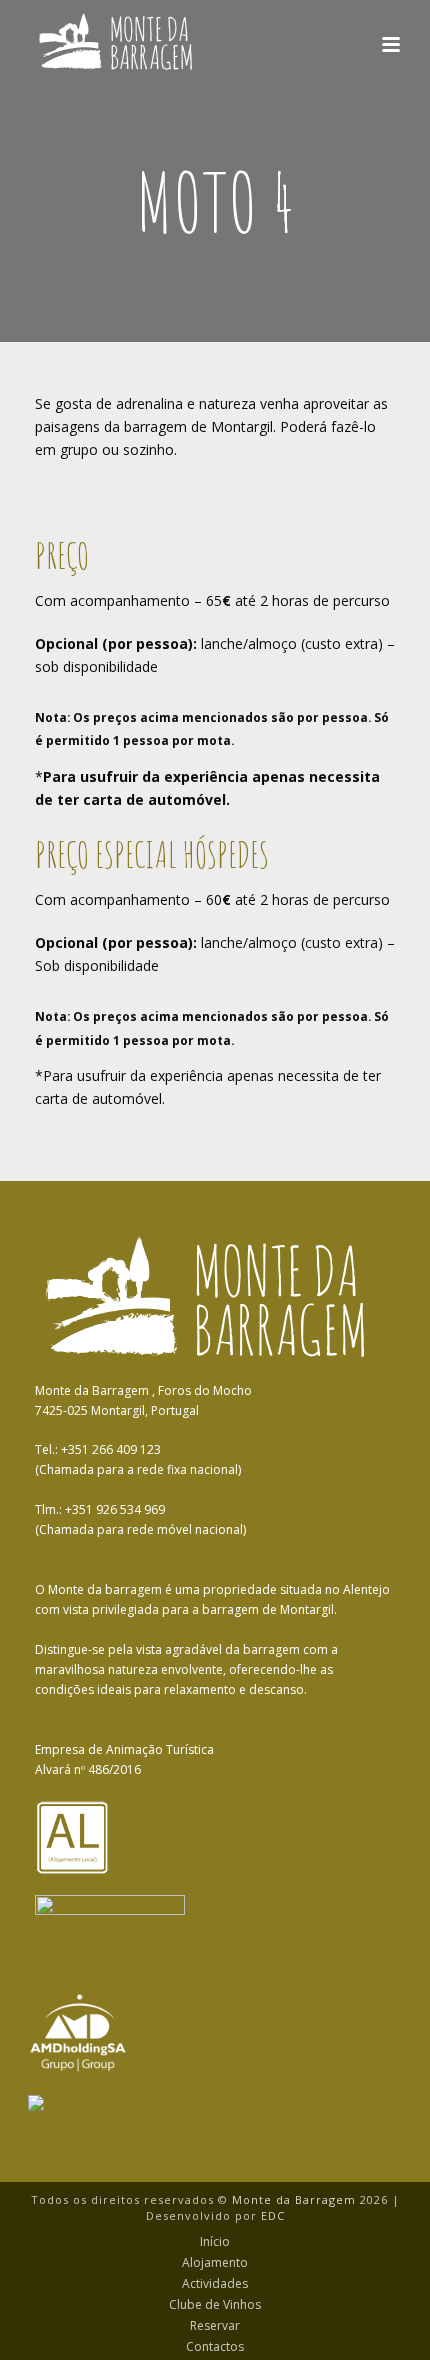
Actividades (215, 2284)
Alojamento (215, 2263)
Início (215, 2242)
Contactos (215, 2347)
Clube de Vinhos (215, 2305)
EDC (273, 2215)
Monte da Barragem (294, 2199)
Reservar (215, 2326)
